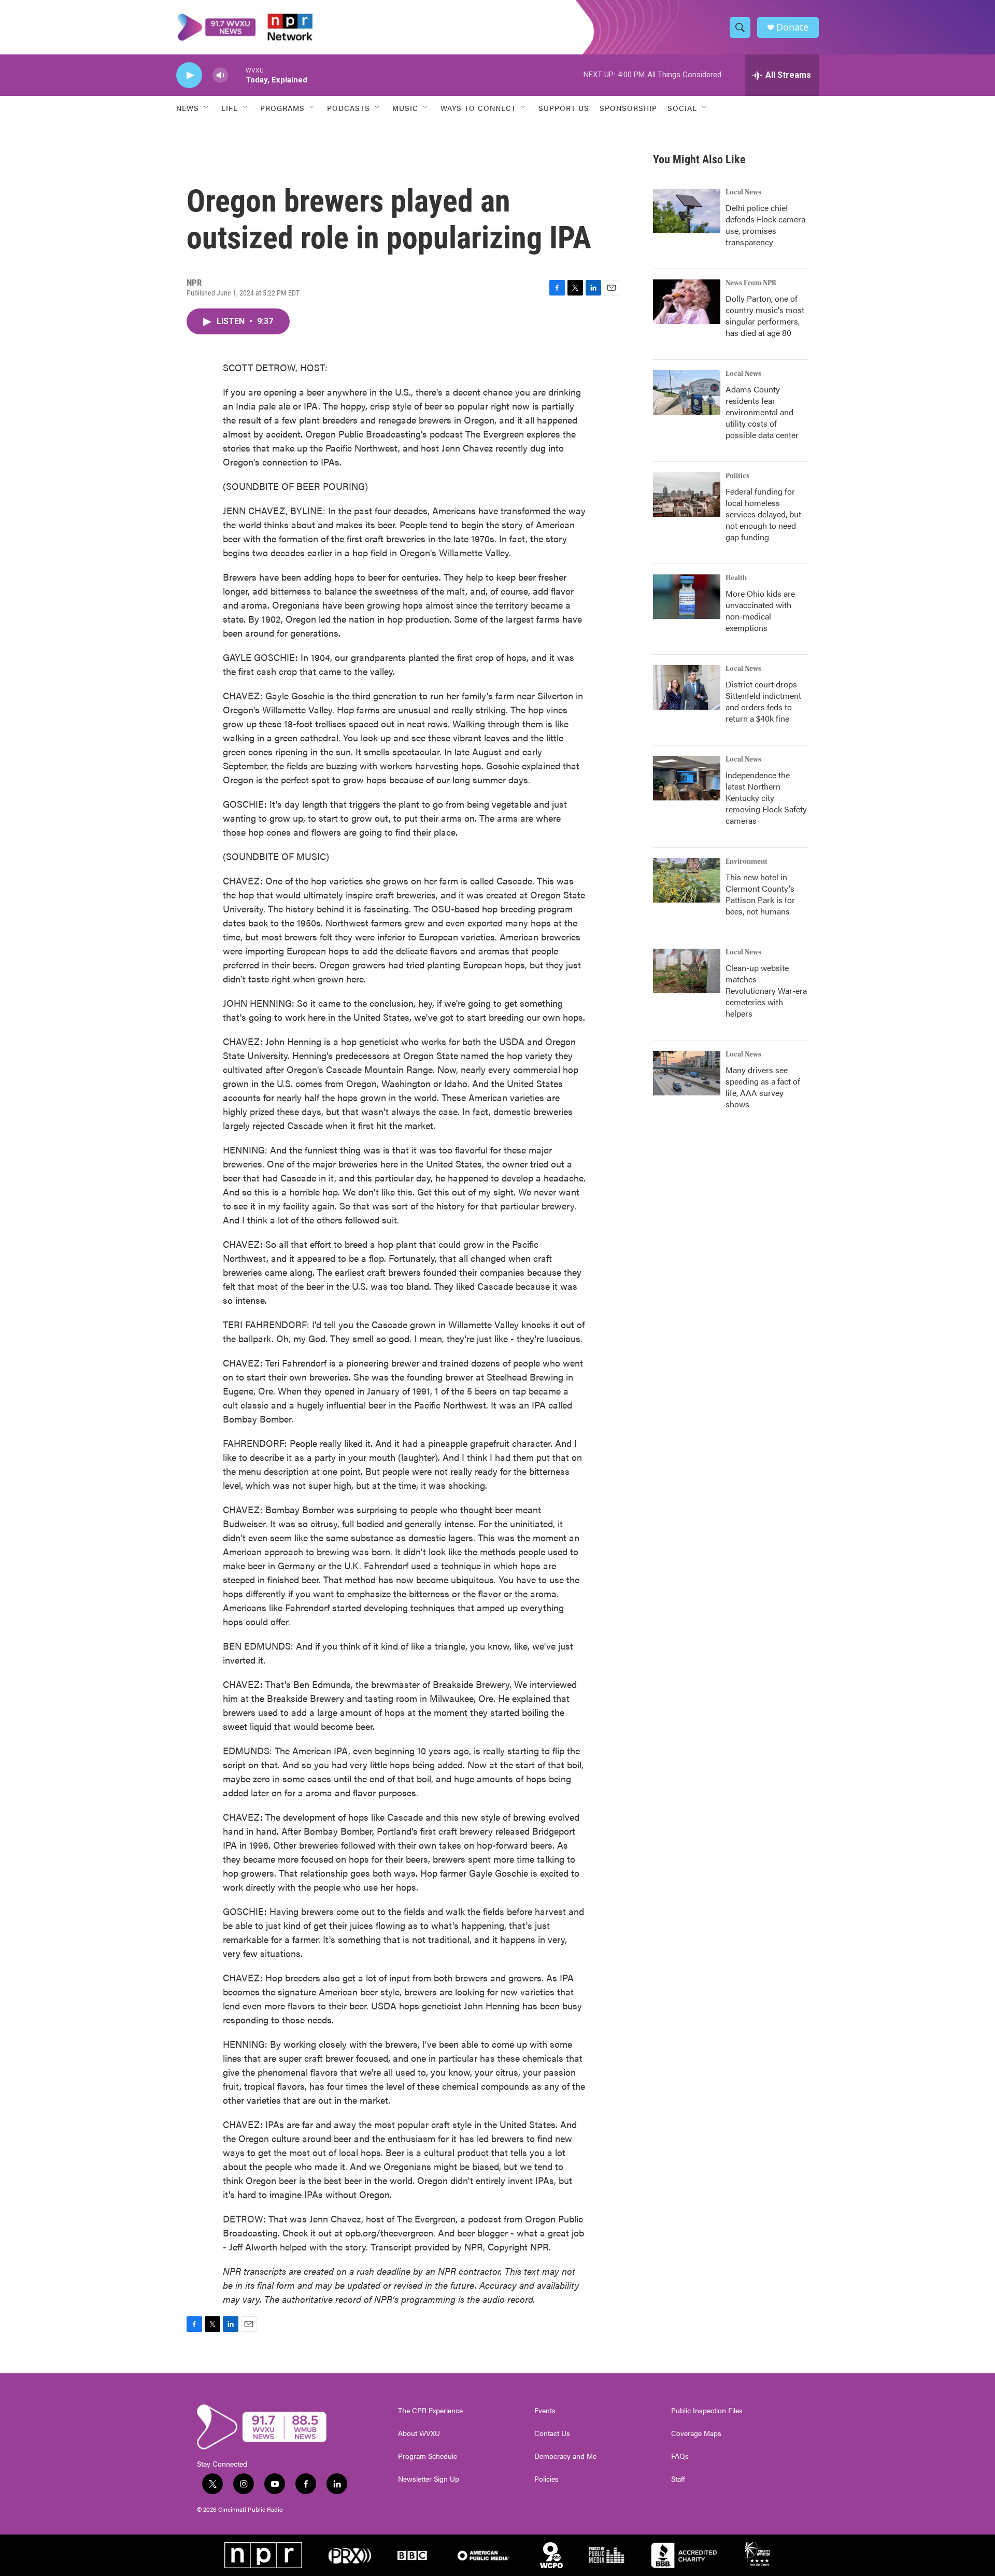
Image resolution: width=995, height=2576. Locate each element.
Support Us (564, 108)
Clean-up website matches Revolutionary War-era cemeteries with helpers (766, 990)
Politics (737, 476)
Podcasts (349, 108)
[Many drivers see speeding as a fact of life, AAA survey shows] (687, 1073)
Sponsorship (628, 108)
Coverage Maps (696, 2433)
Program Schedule (428, 2456)
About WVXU (419, 2433)
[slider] (237, 75)
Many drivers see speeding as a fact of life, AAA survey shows (763, 1087)
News (188, 108)
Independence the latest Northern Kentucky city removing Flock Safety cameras (766, 798)
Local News (743, 192)
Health (736, 578)
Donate (792, 27)
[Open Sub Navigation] (207, 108)
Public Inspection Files (707, 2411)
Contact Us (552, 2433)
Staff (678, 2479)
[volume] (220, 75)
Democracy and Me (565, 2456)
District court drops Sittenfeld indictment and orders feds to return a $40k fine (763, 701)
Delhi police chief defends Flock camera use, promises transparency (765, 225)
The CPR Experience (430, 2411)
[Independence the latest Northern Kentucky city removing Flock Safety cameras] (687, 778)
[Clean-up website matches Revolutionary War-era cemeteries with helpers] (687, 971)
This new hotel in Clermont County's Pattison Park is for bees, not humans (760, 894)
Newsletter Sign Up (429, 2479)
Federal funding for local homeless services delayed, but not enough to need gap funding (763, 514)
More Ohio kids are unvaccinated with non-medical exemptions (760, 610)
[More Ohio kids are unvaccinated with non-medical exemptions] (687, 597)
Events (545, 2411)
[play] (189, 75)
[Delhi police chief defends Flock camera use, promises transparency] (687, 211)
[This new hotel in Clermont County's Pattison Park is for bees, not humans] (687, 880)
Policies (546, 2479)
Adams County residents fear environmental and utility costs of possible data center (762, 412)
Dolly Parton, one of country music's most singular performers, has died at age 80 (765, 315)
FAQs (680, 2456)
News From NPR (751, 283)
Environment (747, 862)
